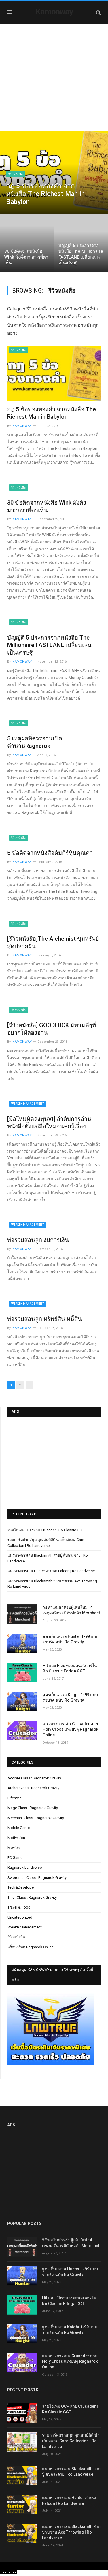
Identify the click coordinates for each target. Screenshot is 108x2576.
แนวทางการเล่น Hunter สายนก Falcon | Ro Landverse (51, 1571)
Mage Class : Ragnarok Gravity (33, 1808)
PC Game (15, 1858)
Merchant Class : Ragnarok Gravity (36, 1818)
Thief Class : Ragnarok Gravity (32, 1897)
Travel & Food (19, 1907)
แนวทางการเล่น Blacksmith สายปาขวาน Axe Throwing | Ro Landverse (71, 2532)
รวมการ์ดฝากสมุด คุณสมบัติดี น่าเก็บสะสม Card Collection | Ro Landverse (71, 2441)
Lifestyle (15, 1798)
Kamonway (54, 12)
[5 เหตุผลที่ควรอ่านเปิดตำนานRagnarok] (54, 725)
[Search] (98, 13)
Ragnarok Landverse (25, 1867)
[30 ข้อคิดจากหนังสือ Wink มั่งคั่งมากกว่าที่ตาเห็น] (54, 489)
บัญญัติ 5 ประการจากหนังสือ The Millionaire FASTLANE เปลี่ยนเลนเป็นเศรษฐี (49, 645)
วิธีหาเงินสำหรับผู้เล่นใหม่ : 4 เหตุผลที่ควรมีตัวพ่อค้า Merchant (71, 1610)
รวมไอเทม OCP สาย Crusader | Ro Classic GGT (46, 1530)
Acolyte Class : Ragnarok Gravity (34, 1778)
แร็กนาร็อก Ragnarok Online (31, 1947)
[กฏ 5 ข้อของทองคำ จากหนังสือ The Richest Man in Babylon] (54, 373)
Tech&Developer (21, 1887)
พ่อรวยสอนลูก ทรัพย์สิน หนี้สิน (44, 1319)
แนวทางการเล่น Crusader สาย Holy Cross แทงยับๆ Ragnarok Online (70, 1729)
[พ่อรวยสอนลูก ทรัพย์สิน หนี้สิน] (54, 1305)
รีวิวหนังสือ (16, 174)
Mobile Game (19, 1828)
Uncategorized (20, 1917)
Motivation (16, 1838)
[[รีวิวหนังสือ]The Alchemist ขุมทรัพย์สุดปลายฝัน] (54, 925)
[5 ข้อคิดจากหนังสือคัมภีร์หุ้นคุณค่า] (54, 839)
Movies (14, 1848)
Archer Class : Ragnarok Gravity (33, 1788)
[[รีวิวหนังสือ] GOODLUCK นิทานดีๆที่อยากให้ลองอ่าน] (54, 1011)
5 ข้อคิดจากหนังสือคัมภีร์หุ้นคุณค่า (50, 853)
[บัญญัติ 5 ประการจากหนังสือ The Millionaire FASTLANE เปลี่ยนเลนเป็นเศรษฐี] (54, 624)
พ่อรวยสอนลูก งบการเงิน (38, 1240)
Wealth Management (28, 1104)
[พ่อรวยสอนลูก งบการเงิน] (54, 1226)
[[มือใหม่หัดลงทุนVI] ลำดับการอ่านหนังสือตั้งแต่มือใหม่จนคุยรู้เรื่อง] (54, 1105)
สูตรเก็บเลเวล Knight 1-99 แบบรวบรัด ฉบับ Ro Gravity (70, 1698)
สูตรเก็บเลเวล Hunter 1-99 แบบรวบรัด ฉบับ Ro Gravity (71, 1639)
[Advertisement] (54, 81)
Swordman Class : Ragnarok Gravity (37, 1878)
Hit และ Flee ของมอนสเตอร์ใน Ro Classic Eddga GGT (70, 1668)
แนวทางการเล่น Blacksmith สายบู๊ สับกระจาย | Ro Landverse (71, 2472)
